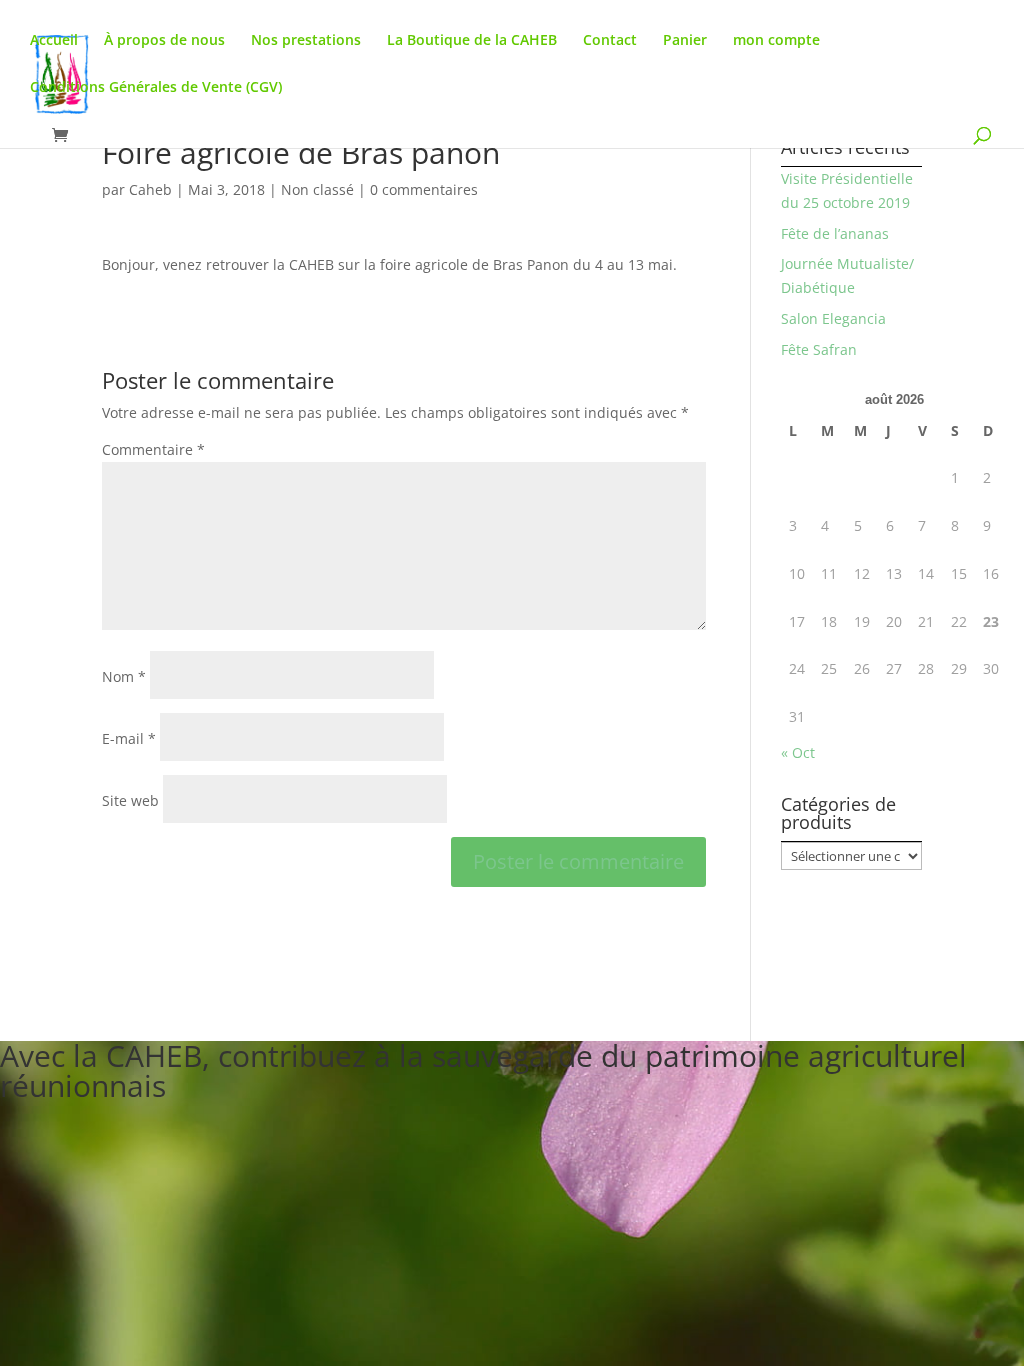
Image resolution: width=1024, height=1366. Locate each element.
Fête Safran (819, 349)
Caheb (150, 189)
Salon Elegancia (833, 318)
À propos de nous (164, 41)
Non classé (317, 189)
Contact (610, 41)
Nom (124, 676)
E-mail (129, 738)
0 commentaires (424, 189)
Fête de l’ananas (835, 233)
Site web (130, 800)
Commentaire (153, 449)
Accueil (54, 41)
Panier (685, 41)
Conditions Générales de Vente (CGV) (156, 88)
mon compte (776, 41)
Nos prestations (306, 41)
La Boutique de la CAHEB (472, 41)
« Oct (798, 752)
